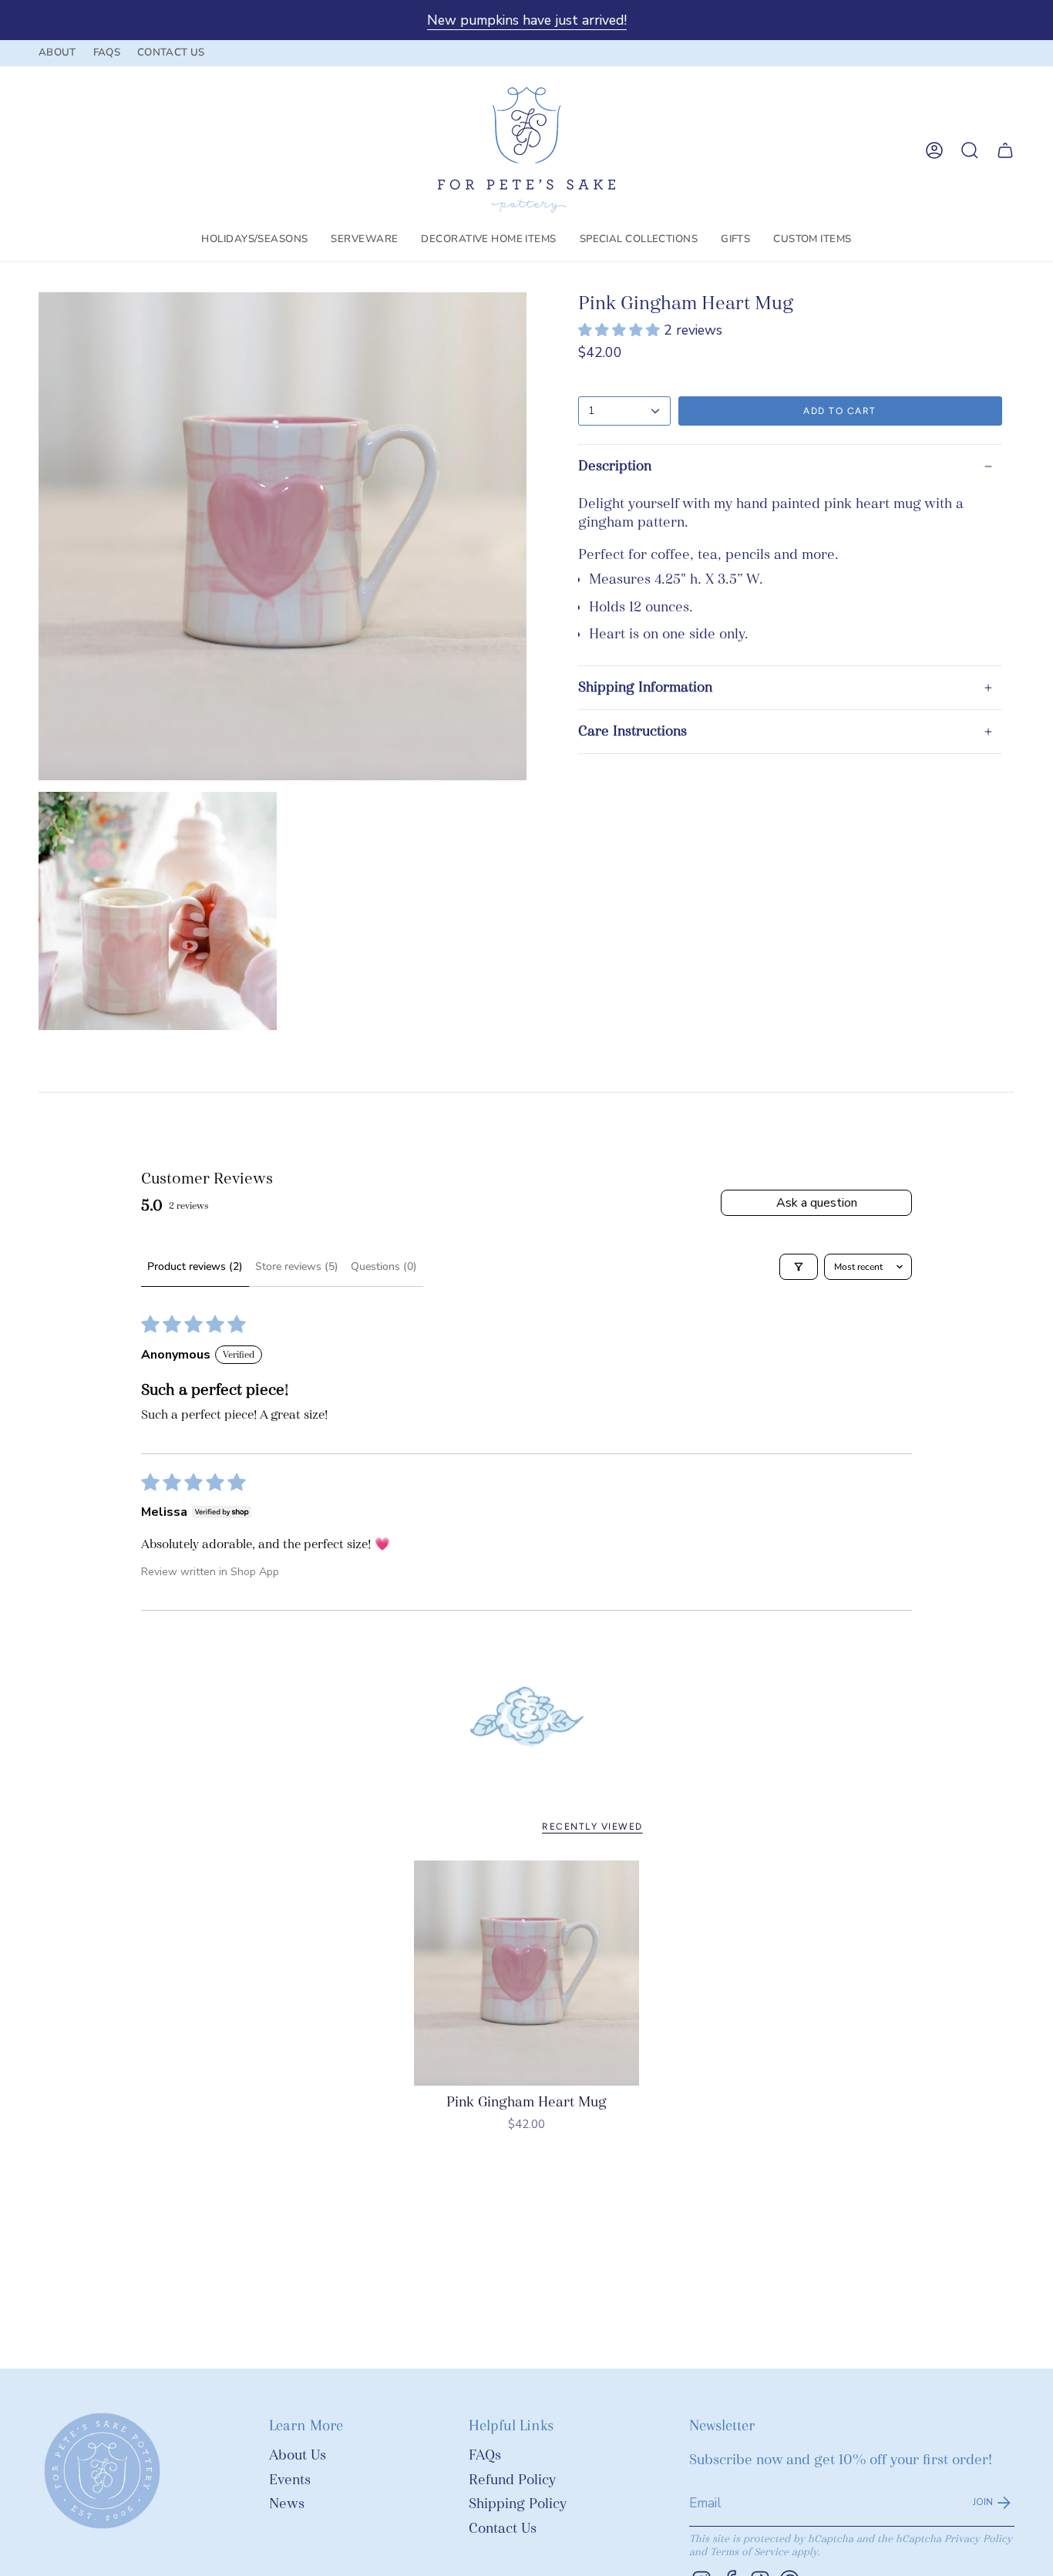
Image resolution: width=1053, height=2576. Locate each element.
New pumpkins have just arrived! (527, 20)
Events (290, 2480)
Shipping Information (645, 687)
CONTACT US (171, 52)
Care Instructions (632, 731)
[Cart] (1005, 150)
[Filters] (799, 1267)
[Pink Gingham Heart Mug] (527, 1973)
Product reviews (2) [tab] (195, 1266)
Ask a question (817, 1203)
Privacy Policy (978, 2539)
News (287, 2504)
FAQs (485, 2455)
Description (615, 466)
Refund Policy (512, 2480)
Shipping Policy (518, 2504)
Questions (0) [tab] (384, 1266)
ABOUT (57, 52)
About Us (298, 2455)
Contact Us (503, 2529)
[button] (254, 240)
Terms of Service (749, 2552)
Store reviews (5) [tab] (297, 1266)
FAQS (107, 52)
